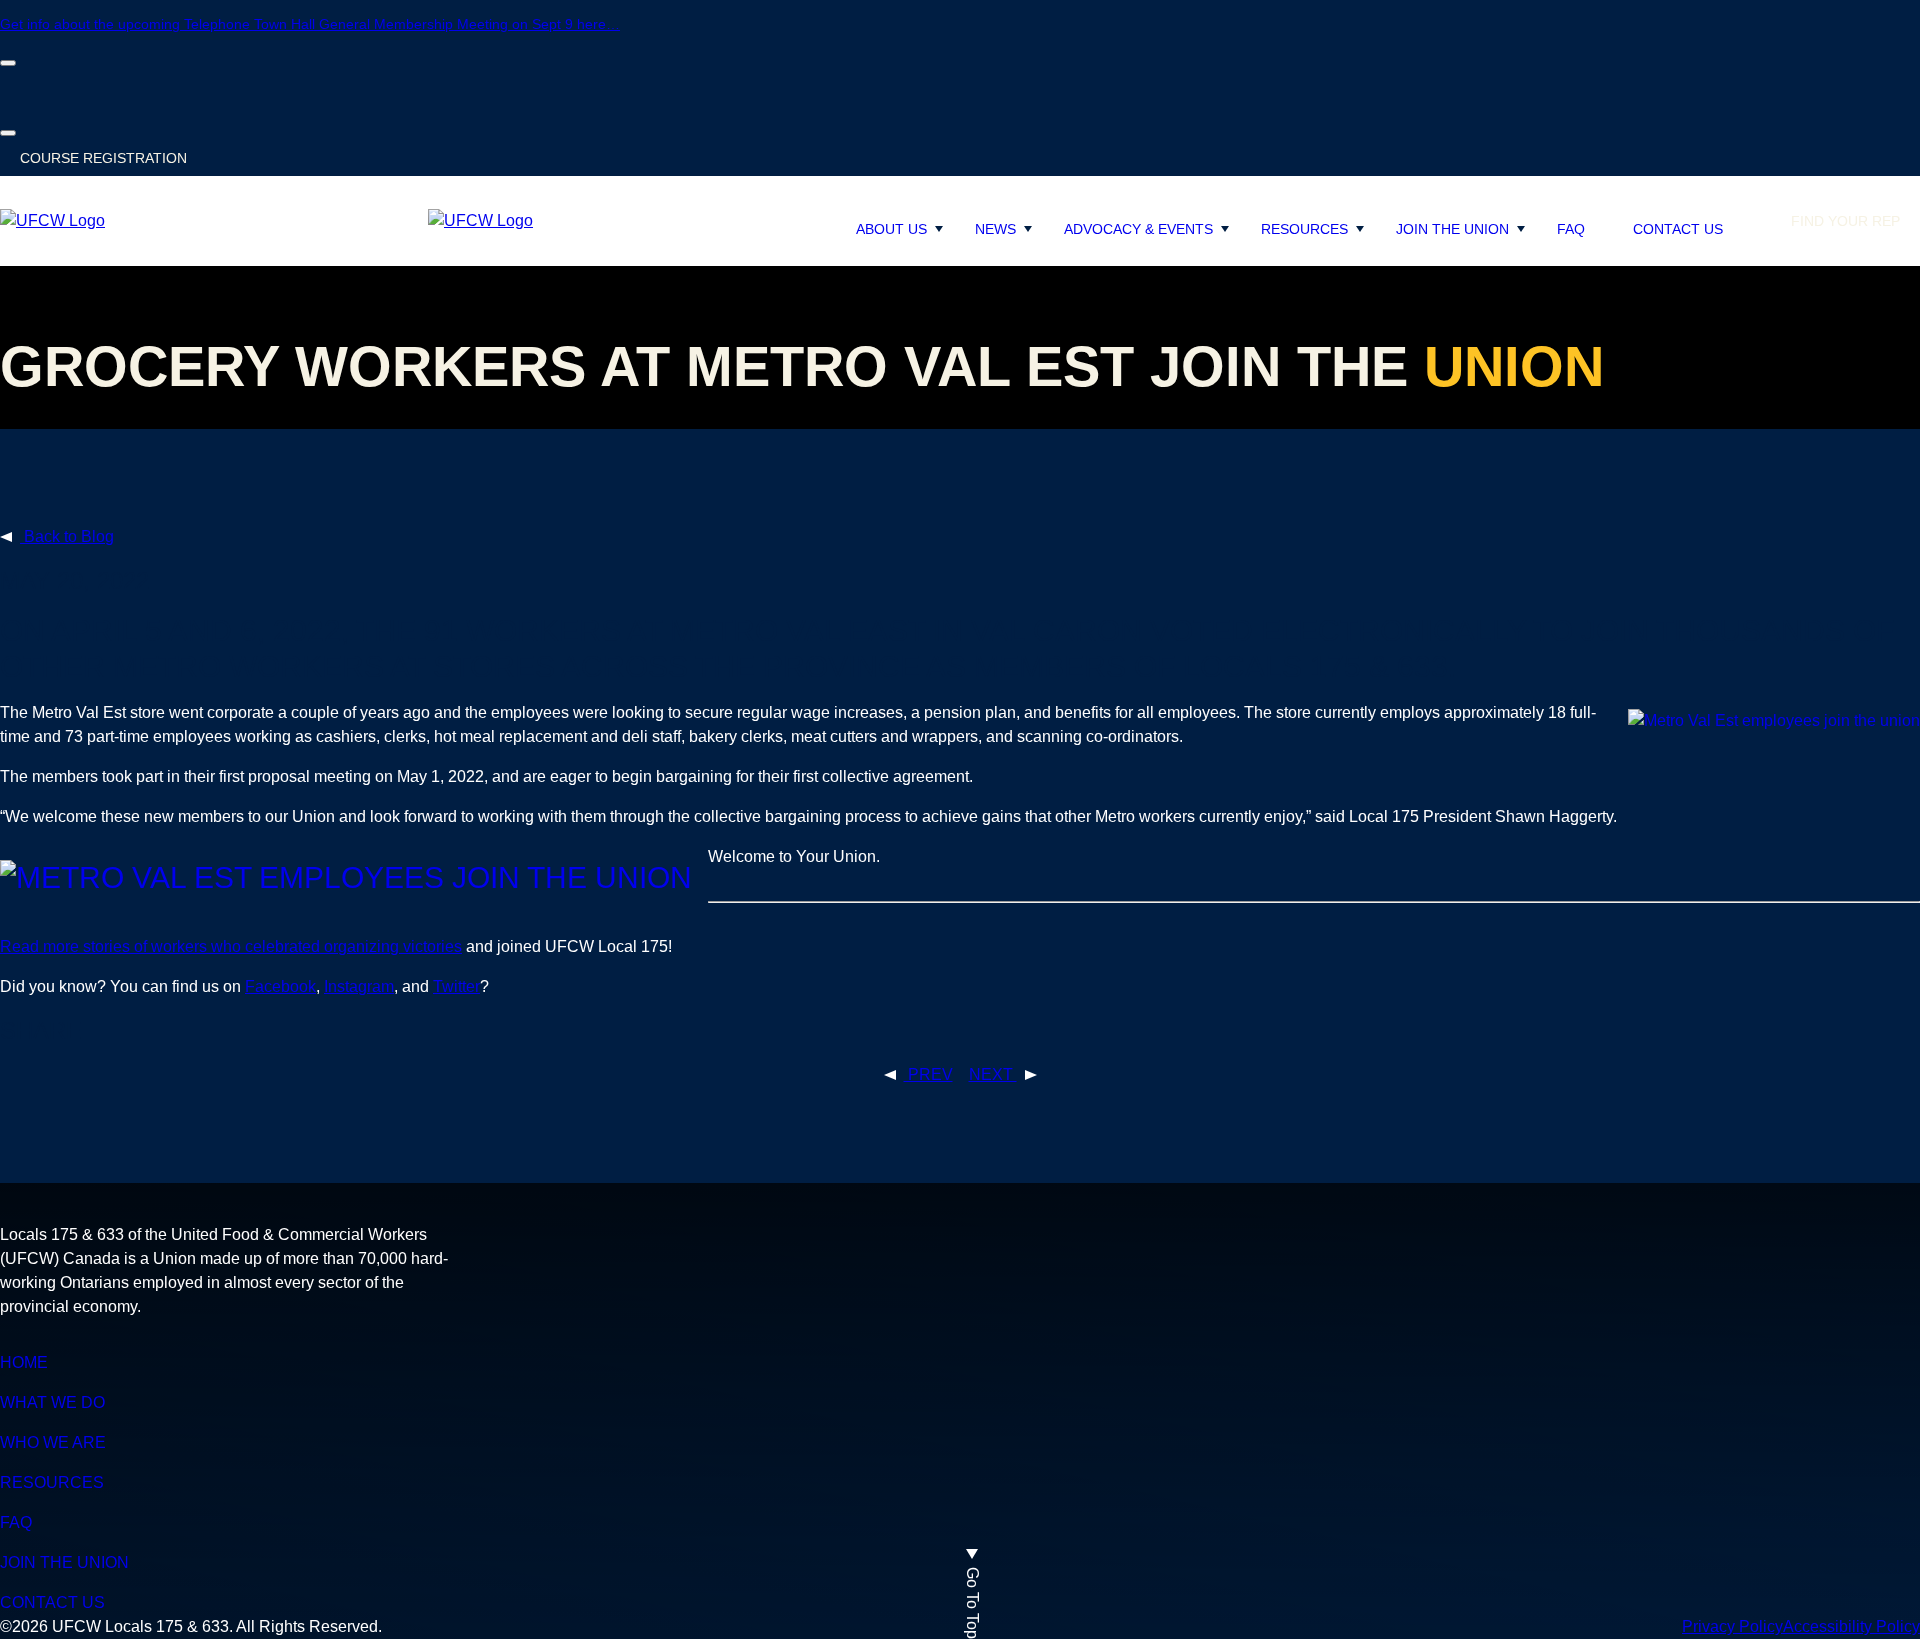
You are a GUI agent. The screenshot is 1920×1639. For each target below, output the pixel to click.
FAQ (1571, 229)
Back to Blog (67, 536)
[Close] (8, 63)
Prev (928, 1074)
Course (103, 158)
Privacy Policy (1732, 1626)
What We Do (52, 1402)
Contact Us (1678, 229)
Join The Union (1452, 229)
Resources (1304, 229)
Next (993, 1074)
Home (24, 1362)
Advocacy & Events (1138, 229)
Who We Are (53, 1442)
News (995, 229)
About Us (891, 229)
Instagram (359, 986)
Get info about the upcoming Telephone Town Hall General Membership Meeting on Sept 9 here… (310, 24)
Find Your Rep (1845, 221)
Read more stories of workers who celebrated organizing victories (231, 946)
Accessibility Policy (1851, 1626)
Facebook (280, 986)
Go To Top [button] (972, 1603)
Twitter (456, 986)
